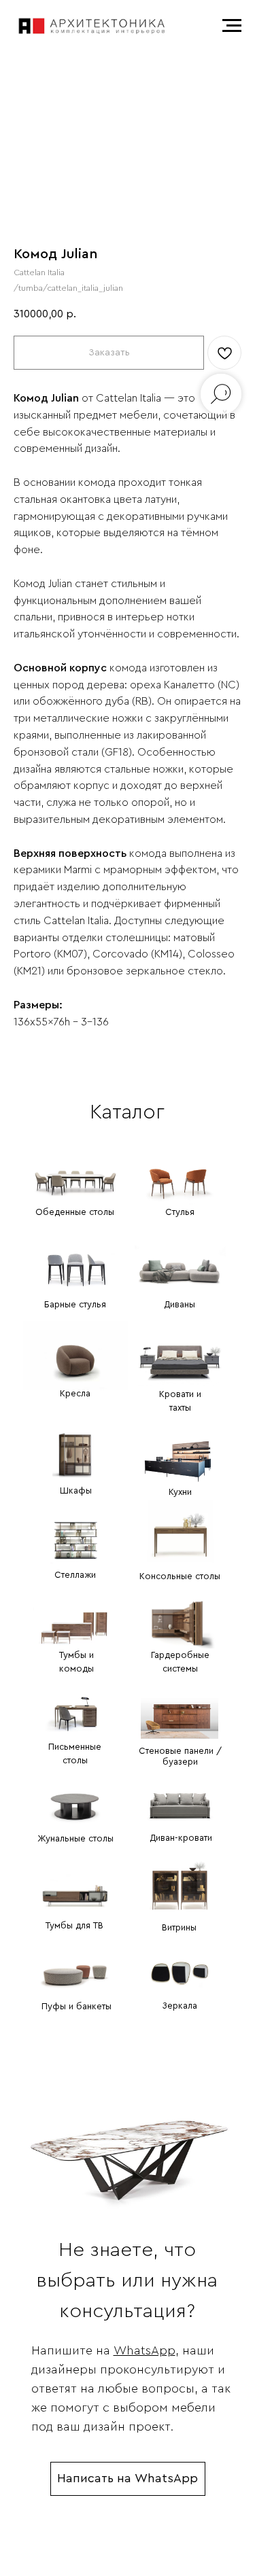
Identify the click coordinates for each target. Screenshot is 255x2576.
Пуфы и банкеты (76, 2006)
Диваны (180, 1304)
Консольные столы (180, 1576)
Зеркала (180, 2006)
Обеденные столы (75, 1212)
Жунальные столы (75, 1838)
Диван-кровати (181, 1838)
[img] (75, 1171)
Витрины (179, 1927)
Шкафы (76, 1490)
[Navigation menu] (232, 26)
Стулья (180, 1212)
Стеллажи (75, 1575)
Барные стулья (75, 1304)
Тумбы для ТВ (74, 1925)
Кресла (75, 1393)
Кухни (180, 1492)
